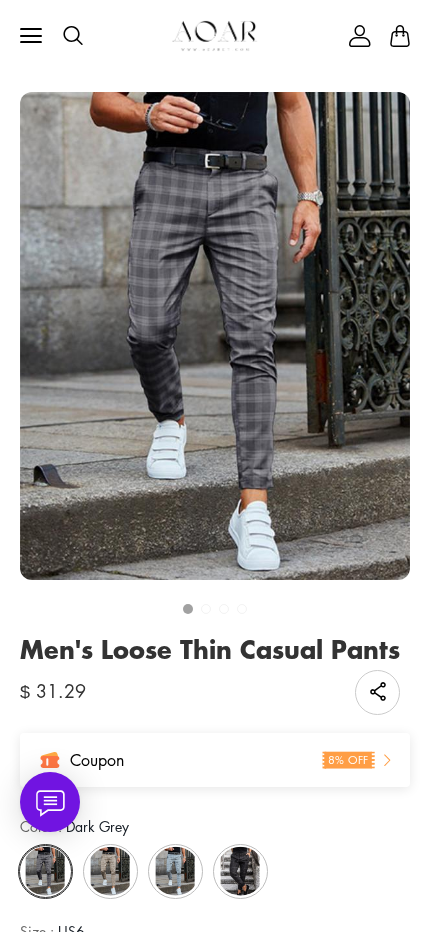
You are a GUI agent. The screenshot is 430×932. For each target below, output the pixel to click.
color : (74, 826)
